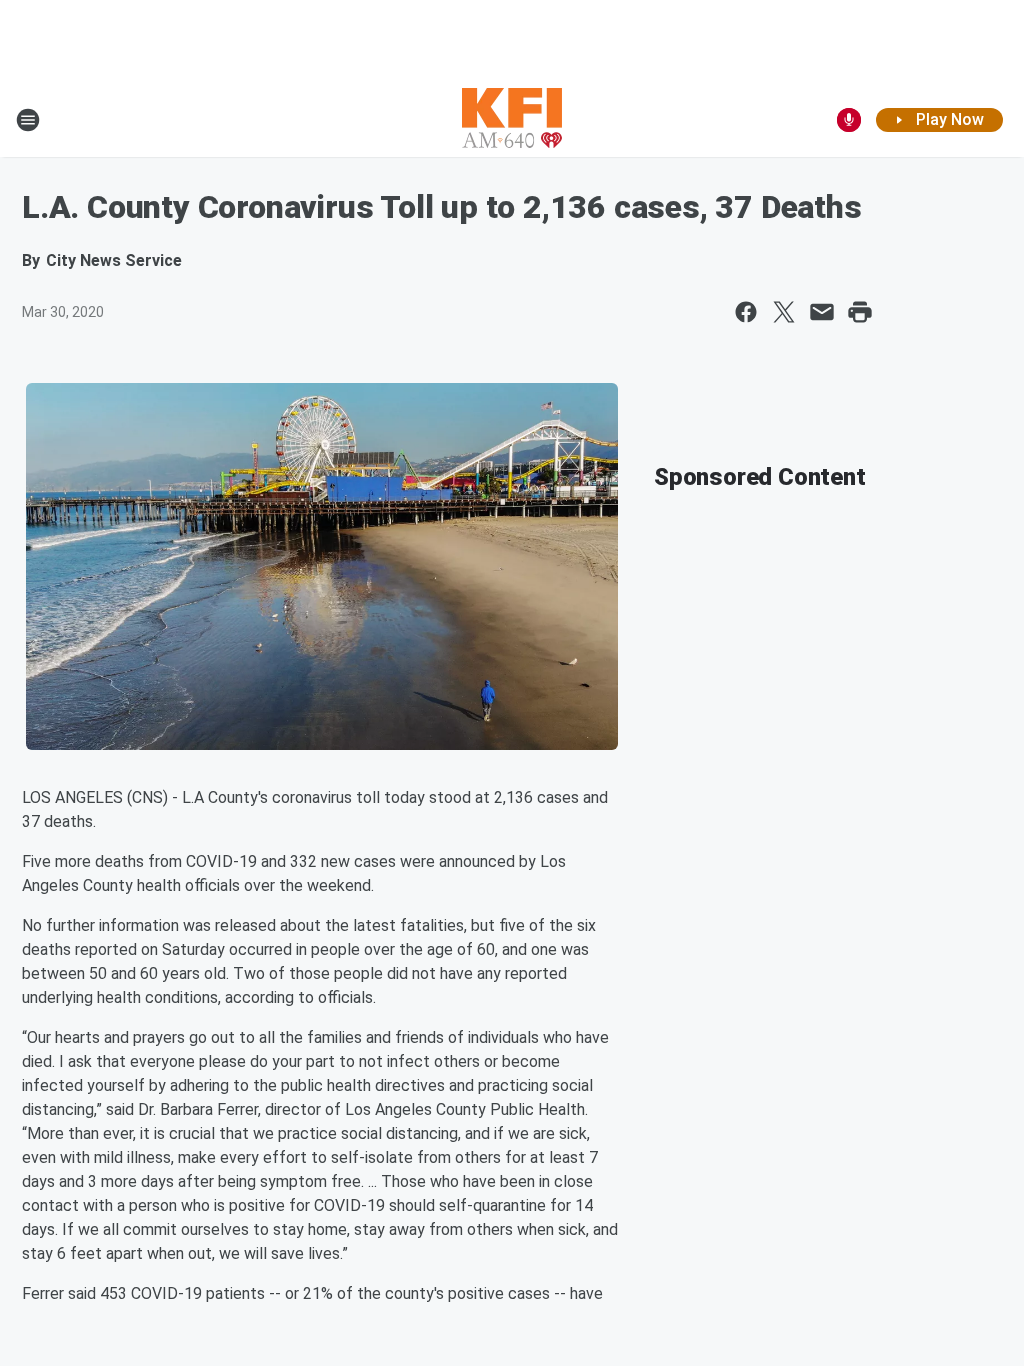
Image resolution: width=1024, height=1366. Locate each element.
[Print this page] (860, 312)
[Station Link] (512, 120)
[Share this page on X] (784, 312)
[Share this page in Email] (822, 312)
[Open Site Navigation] (28, 120)
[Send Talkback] (849, 120)
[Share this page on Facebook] (746, 312)
